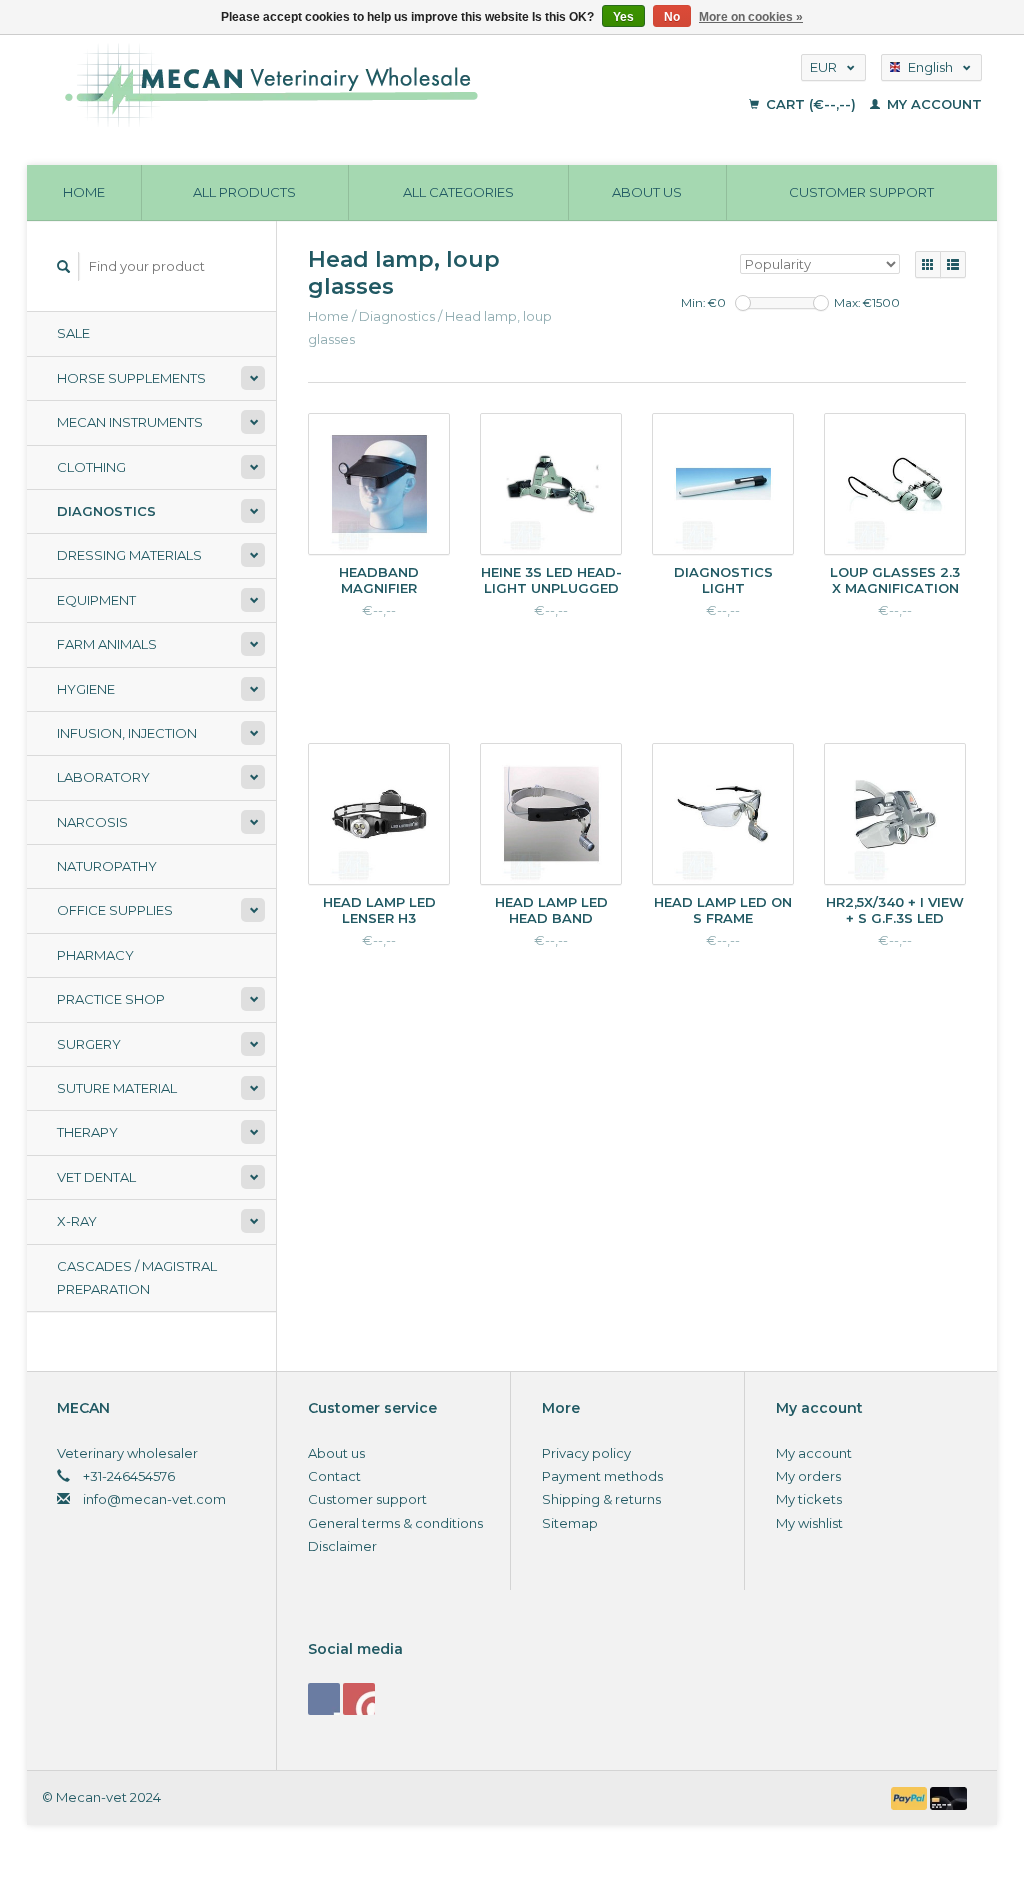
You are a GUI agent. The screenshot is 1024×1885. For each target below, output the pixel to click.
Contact (334, 1476)
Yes (623, 17)
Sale (73, 333)
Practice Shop (111, 999)
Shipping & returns (601, 1499)
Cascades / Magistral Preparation (137, 1277)
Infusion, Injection (127, 733)
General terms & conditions (395, 1523)
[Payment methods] (911, 1797)
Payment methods (602, 1476)
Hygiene (86, 689)
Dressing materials (129, 555)
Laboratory (103, 777)
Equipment (96, 600)
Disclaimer (342, 1546)
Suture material (117, 1088)
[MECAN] (362, 85)
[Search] (64, 266)
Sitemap (570, 1523)
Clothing (91, 467)
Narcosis (92, 822)
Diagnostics (106, 511)
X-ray (77, 1221)
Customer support (861, 192)
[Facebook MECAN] (324, 1699)
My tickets (809, 1499)
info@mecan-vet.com (154, 1499)
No (672, 17)
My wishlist (809, 1523)
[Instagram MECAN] (359, 1699)
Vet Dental (96, 1177)
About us (647, 192)
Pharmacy (95, 955)
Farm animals (107, 644)
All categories (458, 192)
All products (244, 192)
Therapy (87, 1132)
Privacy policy (586, 1453)
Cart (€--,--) (811, 104)
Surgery (89, 1044)
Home (84, 192)
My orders (808, 1476)
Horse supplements (131, 378)
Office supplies (115, 910)
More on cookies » (751, 17)
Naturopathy (107, 866)
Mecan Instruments (130, 422)
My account (932, 104)
